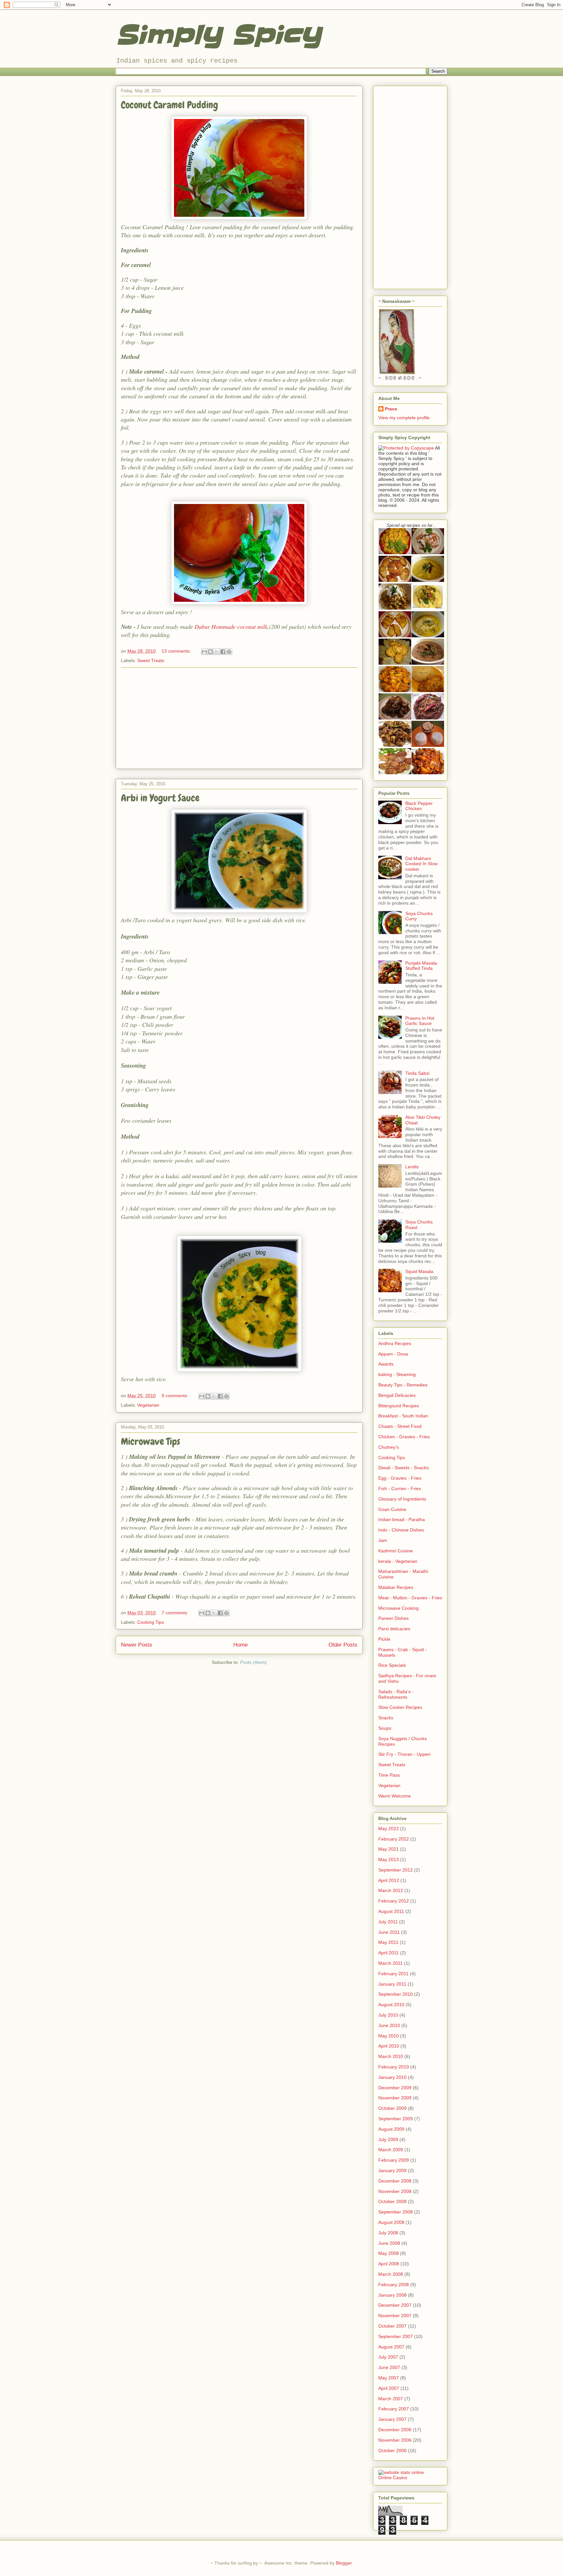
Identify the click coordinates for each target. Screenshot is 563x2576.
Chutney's (389, 1447)
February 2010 (394, 2067)
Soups (385, 1728)
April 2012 (389, 1880)
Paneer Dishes (393, 1618)
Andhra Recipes (395, 1343)
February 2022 (394, 1839)
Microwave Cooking (398, 1608)
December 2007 (395, 2305)
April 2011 (389, 1953)
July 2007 (388, 2357)
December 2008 (395, 2181)
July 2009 (388, 2139)
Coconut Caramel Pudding (169, 105)
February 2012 (394, 1901)
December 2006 (395, 2430)
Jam (383, 1540)
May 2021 (389, 1849)
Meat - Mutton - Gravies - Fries (410, 1598)
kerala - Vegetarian (398, 1561)
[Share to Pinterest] (229, 652)
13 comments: (177, 651)
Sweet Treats (151, 660)
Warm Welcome (395, 1796)
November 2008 (395, 2191)
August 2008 (391, 2222)
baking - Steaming (397, 1374)
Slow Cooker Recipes (400, 1707)
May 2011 (388, 1942)
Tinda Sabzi (417, 1073)
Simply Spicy (218, 35)
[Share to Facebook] (223, 652)
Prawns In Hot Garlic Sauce (420, 1021)
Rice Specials (392, 1665)
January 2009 (392, 2170)
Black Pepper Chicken (419, 806)
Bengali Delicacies (397, 1395)
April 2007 (389, 2388)
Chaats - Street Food (400, 1426)
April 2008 (389, 2264)
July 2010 (388, 2015)
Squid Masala (419, 1271)
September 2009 (396, 2119)
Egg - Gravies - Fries (400, 1478)
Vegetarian (148, 1405)
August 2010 (391, 2005)
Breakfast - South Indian (403, 1416)
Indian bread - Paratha (402, 1519)
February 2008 (394, 2285)
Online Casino (393, 2478)
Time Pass (389, 1775)
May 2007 (389, 2378)
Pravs (391, 409)
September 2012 (396, 1870)
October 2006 (392, 2450)
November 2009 (395, 2098)
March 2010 (391, 2056)
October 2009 (392, 2108)
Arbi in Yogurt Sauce (160, 798)
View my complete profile (404, 418)
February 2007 (394, 2409)
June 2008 (389, 2243)
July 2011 (388, 1922)
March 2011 (390, 1963)
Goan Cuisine (392, 1509)
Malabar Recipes (396, 1587)
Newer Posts (137, 1645)
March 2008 (391, 2274)
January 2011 (392, 1984)
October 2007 (392, 2326)
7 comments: (176, 1613)
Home (240, 1645)
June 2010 (389, 2025)
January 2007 (392, 2419)
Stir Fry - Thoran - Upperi (404, 1754)
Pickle (384, 1639)
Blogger (344, 2563)
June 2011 (389, 1932)
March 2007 (391, 2399)
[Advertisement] (239, 718)
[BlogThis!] (210, 652)
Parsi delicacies (394, 1629)
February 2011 (393, 1974)
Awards (386, 1364)
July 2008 (388, 2233)
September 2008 (396, 2212)
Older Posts (343, 1645)
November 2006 (395, 2440)
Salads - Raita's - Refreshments (396, 1694)
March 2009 (391, 2150)
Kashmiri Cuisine (396, 1551)
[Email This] (204, 652)
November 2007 (395, 2316)
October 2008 (392, 2201)
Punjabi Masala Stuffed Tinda (421, 966)
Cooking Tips (151, 1622)
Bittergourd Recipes (399, 1406)
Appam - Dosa (393, 1354)
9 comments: (176, 1396)
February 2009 (394, 2160)
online (418, 2472)
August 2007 (391, 2347)
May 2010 (389, 2036)
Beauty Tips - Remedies (403, 1385)
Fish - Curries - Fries (400, 1488)
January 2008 (392, 2295)
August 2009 (391, 2129)
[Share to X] (217, 652)
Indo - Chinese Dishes (401, 1530)
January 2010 (392, 2077)
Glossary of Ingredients (402, 1499)
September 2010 (396, 1994)
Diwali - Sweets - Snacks (404, 1468)
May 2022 (389, 1828)
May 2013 (389, 1859)
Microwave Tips (151, 1442)
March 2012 (391, 1890)
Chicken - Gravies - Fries (404, 1437)
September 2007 (396, 2336)
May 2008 (389, 2253)
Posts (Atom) (253, 1662)
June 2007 (389, 2367)
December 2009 (395, 2088)
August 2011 (391, 1911)
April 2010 (389, 2046)
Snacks (386, 1718)
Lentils (412, 1167)
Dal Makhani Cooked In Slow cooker (421, 864)
